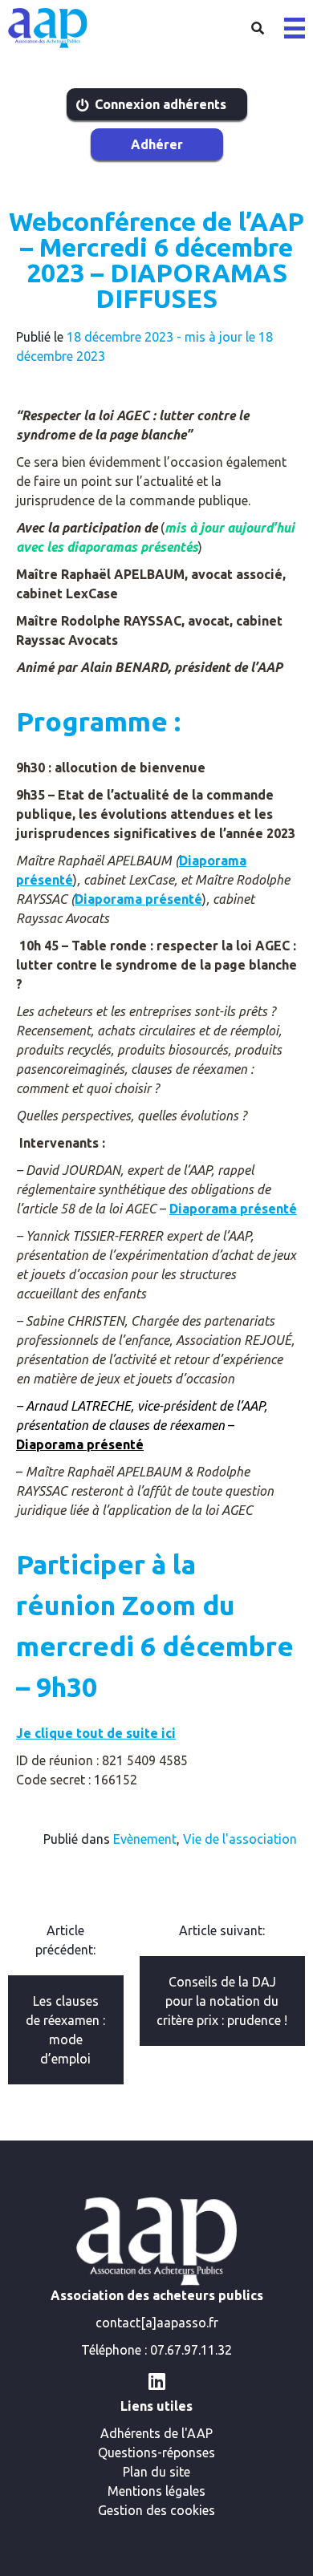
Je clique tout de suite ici (96, 1733)
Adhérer (157, 144)
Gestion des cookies (156, 2510)
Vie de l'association (240, 1839)
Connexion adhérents (161, 104)
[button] (295, 28)
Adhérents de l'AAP (156, 2433)
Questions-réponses (156, 2452)
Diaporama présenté (138, 899)
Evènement (145, 1839)
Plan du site (156, 2472)
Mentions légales (156, 2491)
